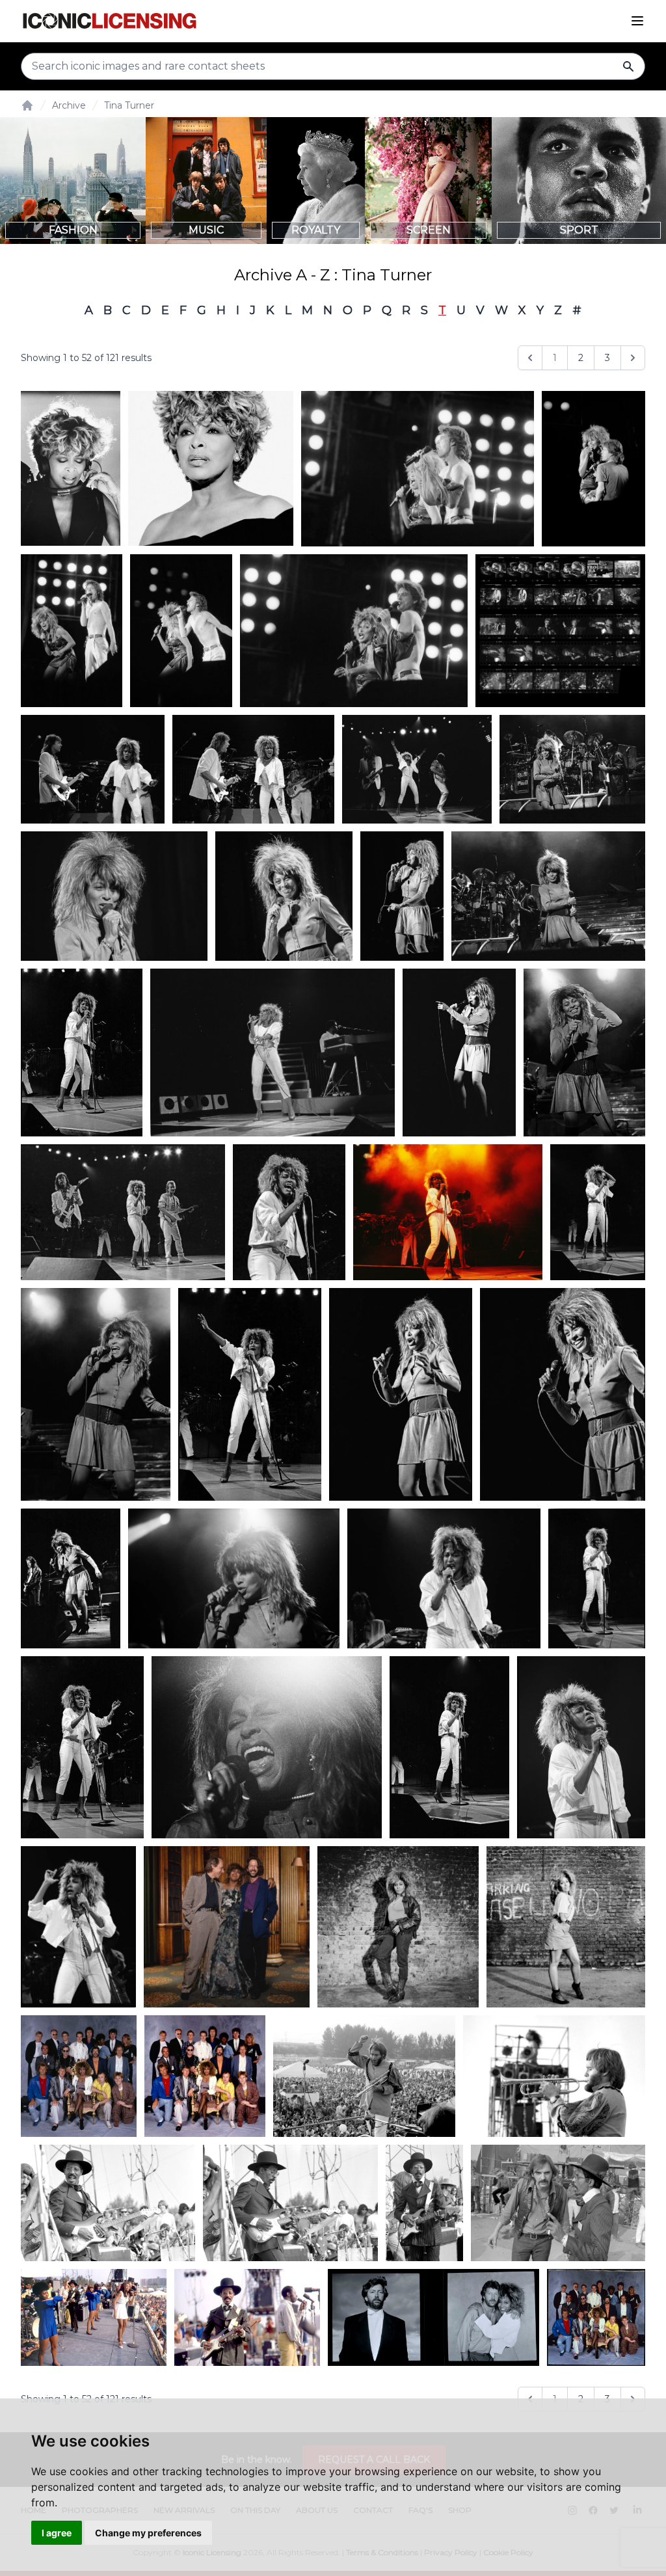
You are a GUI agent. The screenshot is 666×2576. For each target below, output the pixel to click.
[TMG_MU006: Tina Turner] (71, 469)
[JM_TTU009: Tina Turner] (93, 770)
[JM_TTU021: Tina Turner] (284, 896)
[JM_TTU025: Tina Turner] (96, 1394)
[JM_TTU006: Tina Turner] (444, 1579)
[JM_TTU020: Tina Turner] (563, 1394)
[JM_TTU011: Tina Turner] (289, 1213)
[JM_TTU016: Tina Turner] (597, 1579)
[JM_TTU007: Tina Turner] (581, 1747)
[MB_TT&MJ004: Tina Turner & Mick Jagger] (418, 469)
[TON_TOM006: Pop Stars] (79, 2076)
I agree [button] (57, 2533)
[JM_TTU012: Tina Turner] (82, 1052)
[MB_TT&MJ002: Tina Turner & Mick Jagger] (72, 631)
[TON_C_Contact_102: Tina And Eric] (434, 2317)
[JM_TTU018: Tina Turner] (448, 1213)
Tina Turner (129, 105)
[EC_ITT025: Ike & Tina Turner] (364, 2076)
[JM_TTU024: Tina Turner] (584, 1052)
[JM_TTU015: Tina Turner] (82, 1747)
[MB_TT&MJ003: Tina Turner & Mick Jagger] (593, 469)
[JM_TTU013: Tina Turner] (249, 1394)
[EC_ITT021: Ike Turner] (290, 2203)
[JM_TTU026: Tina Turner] (234, 1579)
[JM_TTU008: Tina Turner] (123, 1213)
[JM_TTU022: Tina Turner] (572, 770)
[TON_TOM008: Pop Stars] (205, 2076)
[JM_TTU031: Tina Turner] (401, 1394)
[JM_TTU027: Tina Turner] (267, 1747)
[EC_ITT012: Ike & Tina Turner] (558, 2203)
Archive (69, 105)
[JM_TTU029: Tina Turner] (459, 1052)
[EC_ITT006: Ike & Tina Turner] (94, 2317)
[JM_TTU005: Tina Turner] (78, 1927)
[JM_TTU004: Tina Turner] (417, 770)
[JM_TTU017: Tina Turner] (598, 1213)
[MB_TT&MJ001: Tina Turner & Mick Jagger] (181, 631)
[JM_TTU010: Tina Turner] (253, 770)
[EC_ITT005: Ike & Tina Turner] (247, 2317)
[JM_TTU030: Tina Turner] (402, 896)
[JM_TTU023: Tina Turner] (548, 896)
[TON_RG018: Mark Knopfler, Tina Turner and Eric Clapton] (227, 1927)
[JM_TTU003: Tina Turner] (273, 1052)
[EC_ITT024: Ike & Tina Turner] (554, 2076)
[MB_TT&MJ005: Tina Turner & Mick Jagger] (354, 631)
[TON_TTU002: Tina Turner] (566, 1927)
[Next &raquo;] (633, 358)
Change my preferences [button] (148, 2533)
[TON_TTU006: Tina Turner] (398, 1927)
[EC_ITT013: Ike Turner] (424, 2203)
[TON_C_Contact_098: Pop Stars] (596, 2317)
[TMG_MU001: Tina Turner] (211, 469)
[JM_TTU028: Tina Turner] (114, 896)
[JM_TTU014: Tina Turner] (450, 1747)
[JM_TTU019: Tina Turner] (71, 1579)
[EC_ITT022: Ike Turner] (108, 2203)
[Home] (27, 105)
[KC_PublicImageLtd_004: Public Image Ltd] (560, 631)
